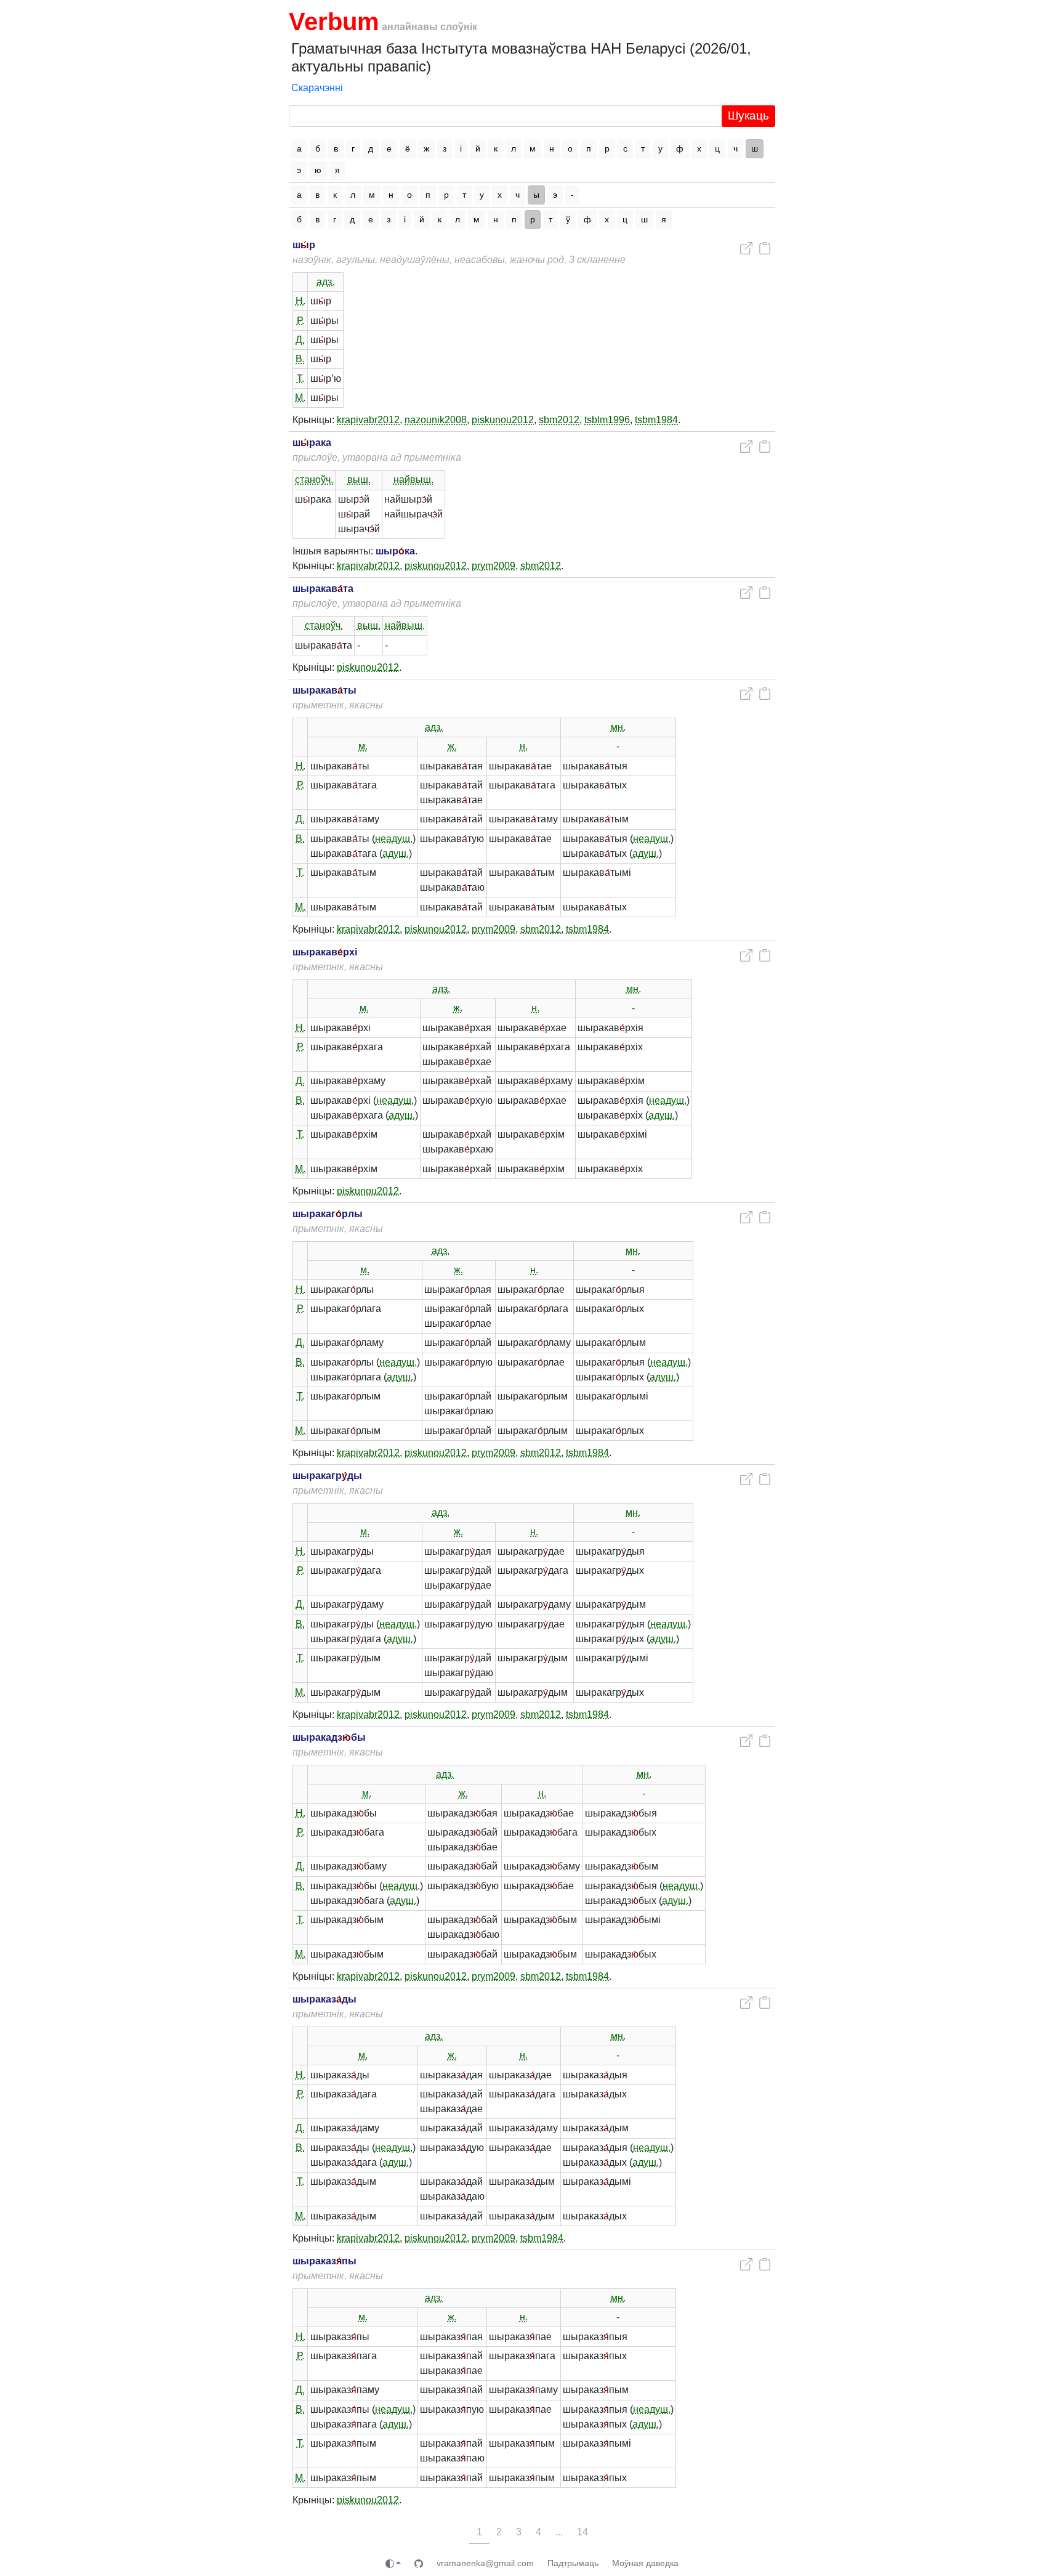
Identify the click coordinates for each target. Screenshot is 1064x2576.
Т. (300, 379)
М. (300, 398)
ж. (452, 746)
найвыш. (413, 480)
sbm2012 (559, 420)
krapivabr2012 (368, 420)
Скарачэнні (317, 88)
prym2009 (494, 566)
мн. (618, 727)
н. (524, 746)
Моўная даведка (645, 2563)
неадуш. (394, 839)
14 (582, 2532)
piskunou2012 (503, 420)
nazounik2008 (436, 420)
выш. (359, 480)
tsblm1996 (607, 420)
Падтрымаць (573, 2563)
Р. (300, 321)
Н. (300, 301)
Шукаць (748, 115)
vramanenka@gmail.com (485, 2563)
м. (363, 746)
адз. (325, 282)
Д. (300, 340)
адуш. (396, 853)
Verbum (334, 22)
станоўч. (314, 480)
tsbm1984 (656, 420)
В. (300, 359)
